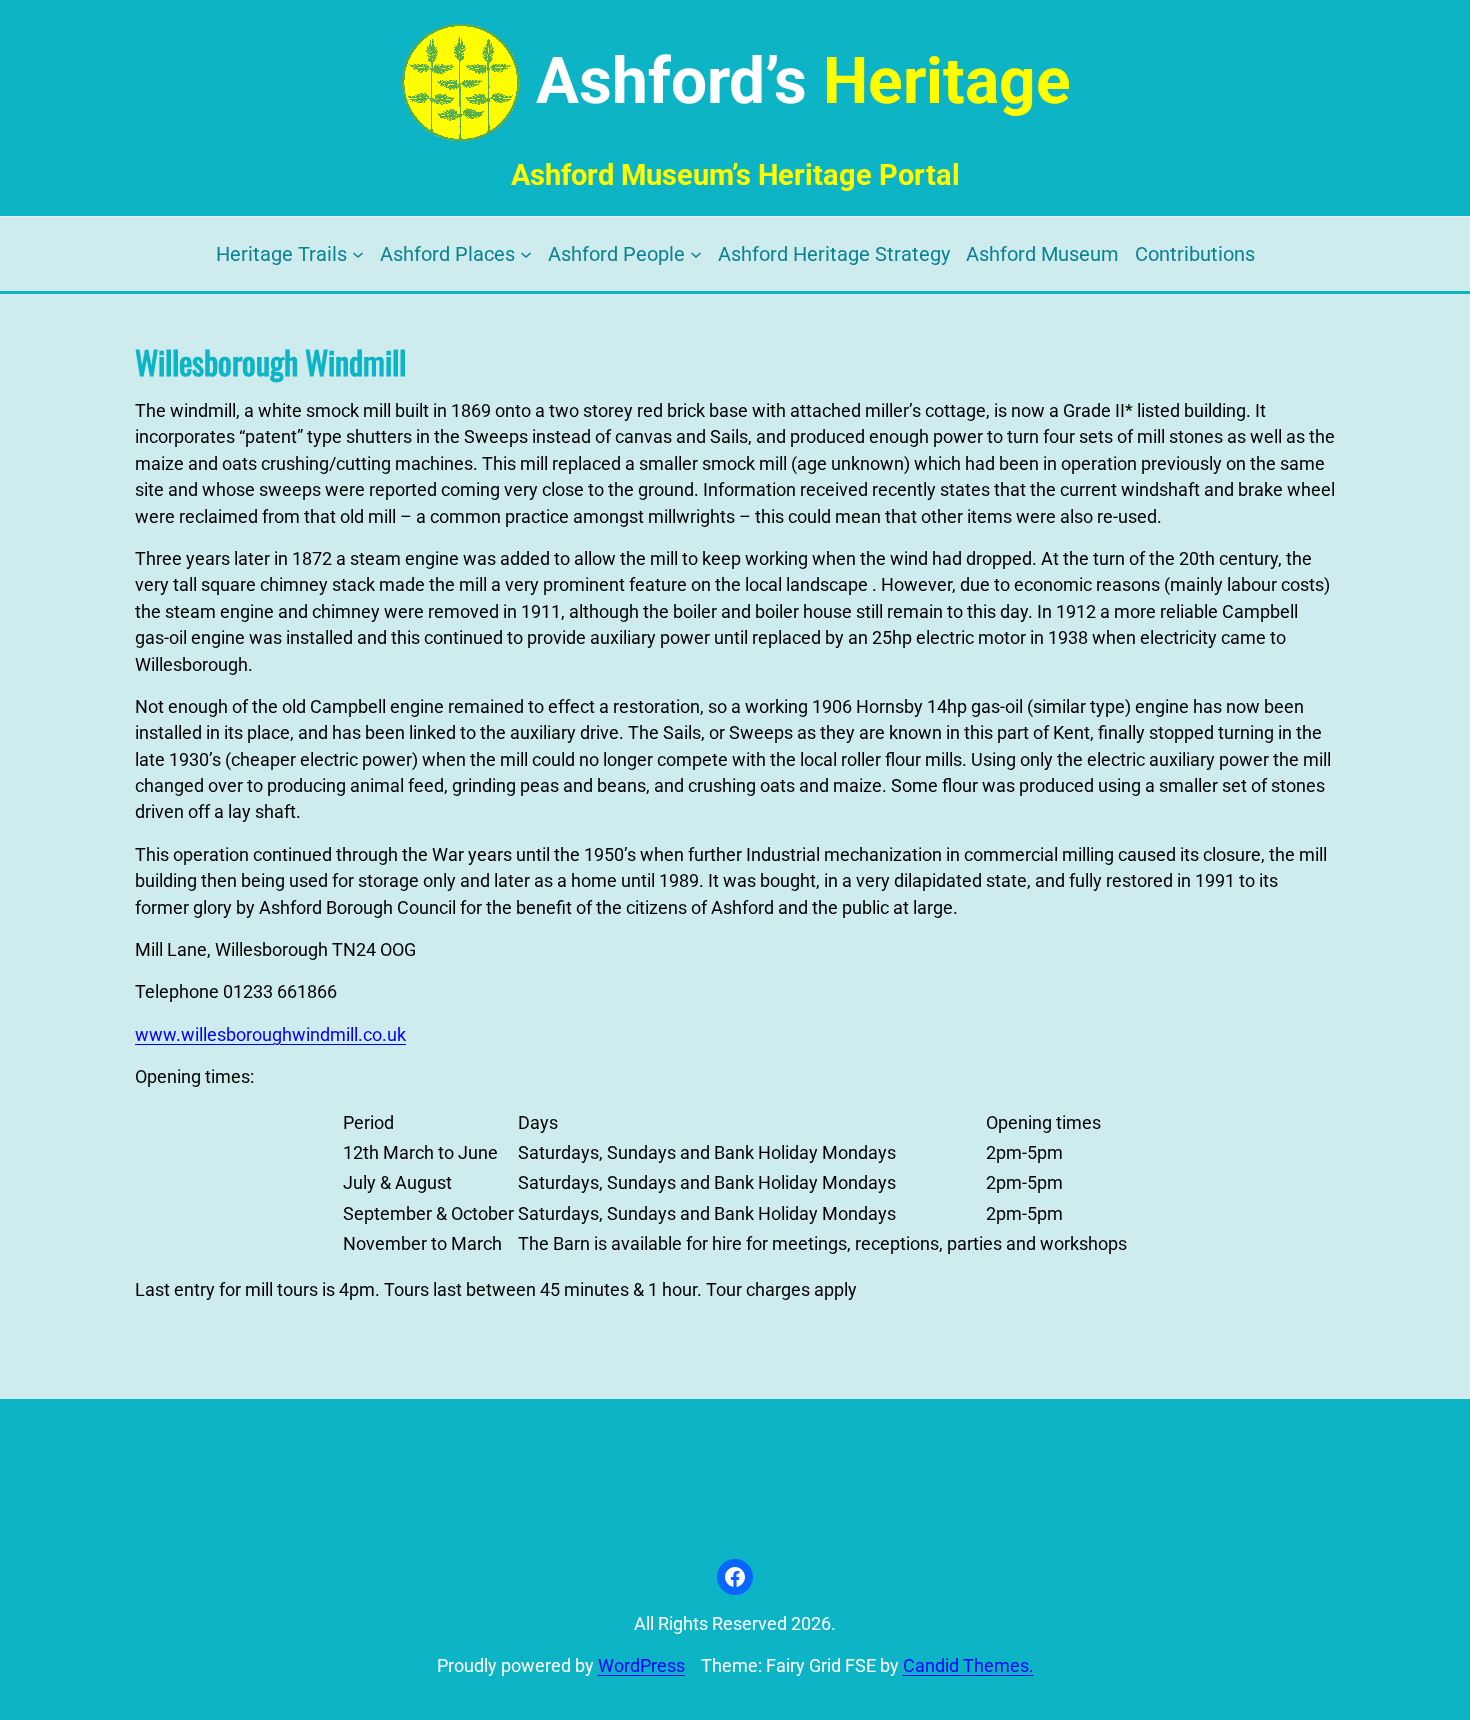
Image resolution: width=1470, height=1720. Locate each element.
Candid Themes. (968, 1666)
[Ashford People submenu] (696, 254)
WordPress (641, 1666)
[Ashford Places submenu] (526, 254)
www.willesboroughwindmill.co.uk (270, 1035)
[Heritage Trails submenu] (358, 254)
